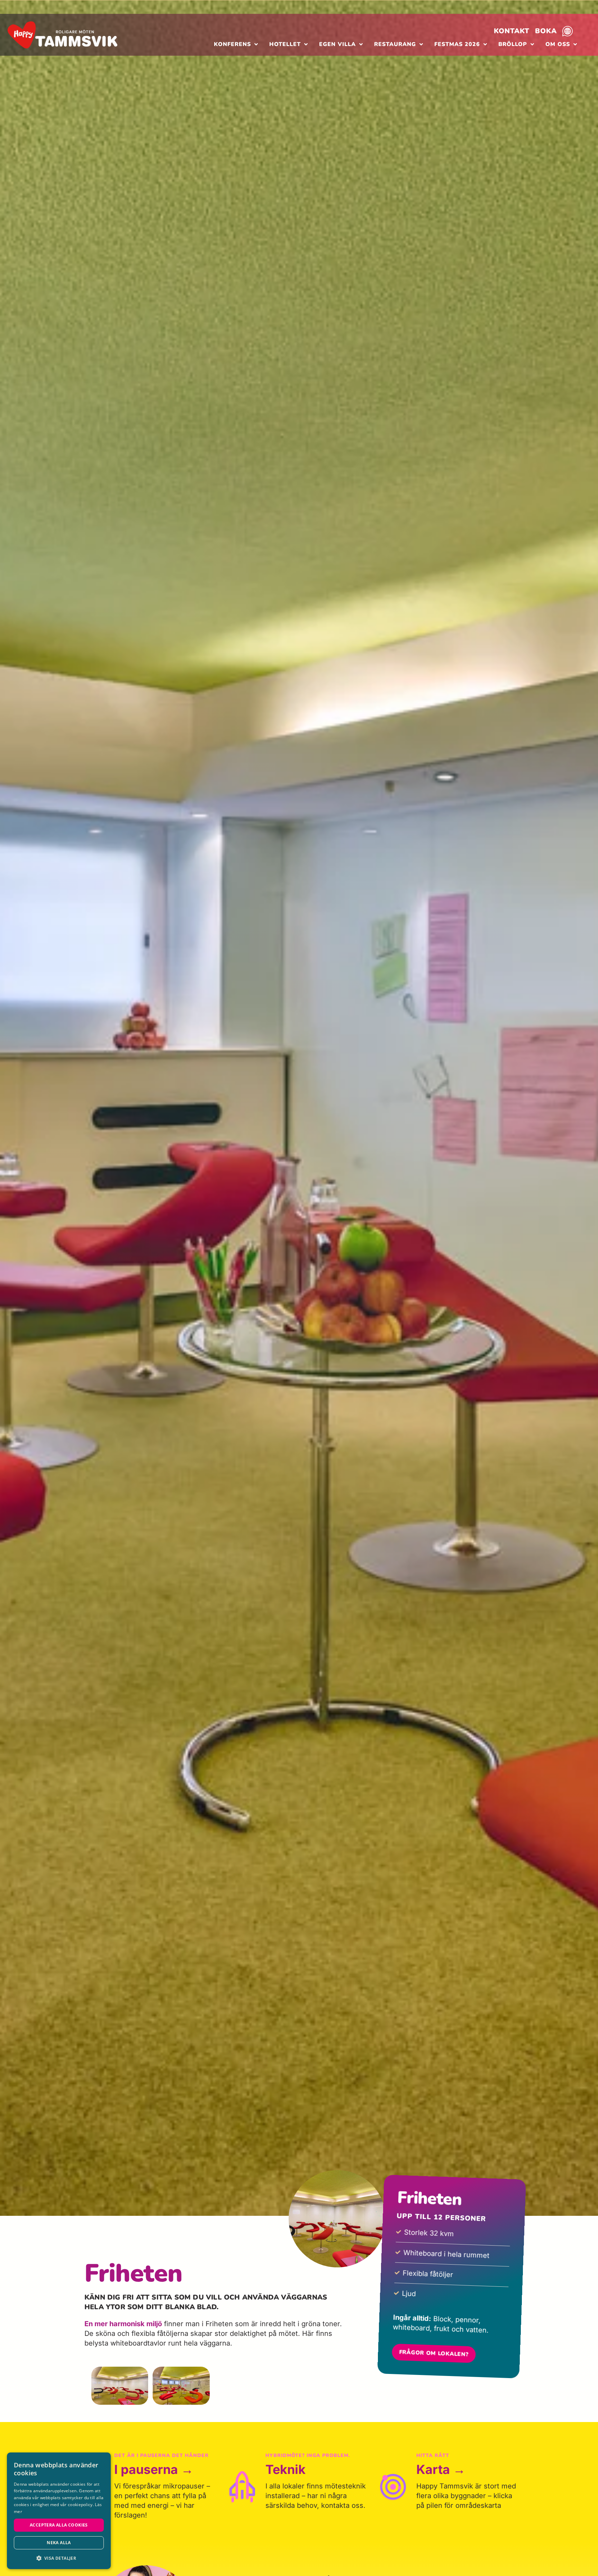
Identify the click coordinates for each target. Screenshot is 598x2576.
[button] (59, 2558)
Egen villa (337, 44)
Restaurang (395, 44)
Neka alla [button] (59, 2543)
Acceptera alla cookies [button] (59, 2525)
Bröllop (513, 44)
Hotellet (285, 44)
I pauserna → (154, 2469)
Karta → (441, 2469)
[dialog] (59, 2511)
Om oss (558, 44)
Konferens (232, 44)
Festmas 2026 (457, 44)
